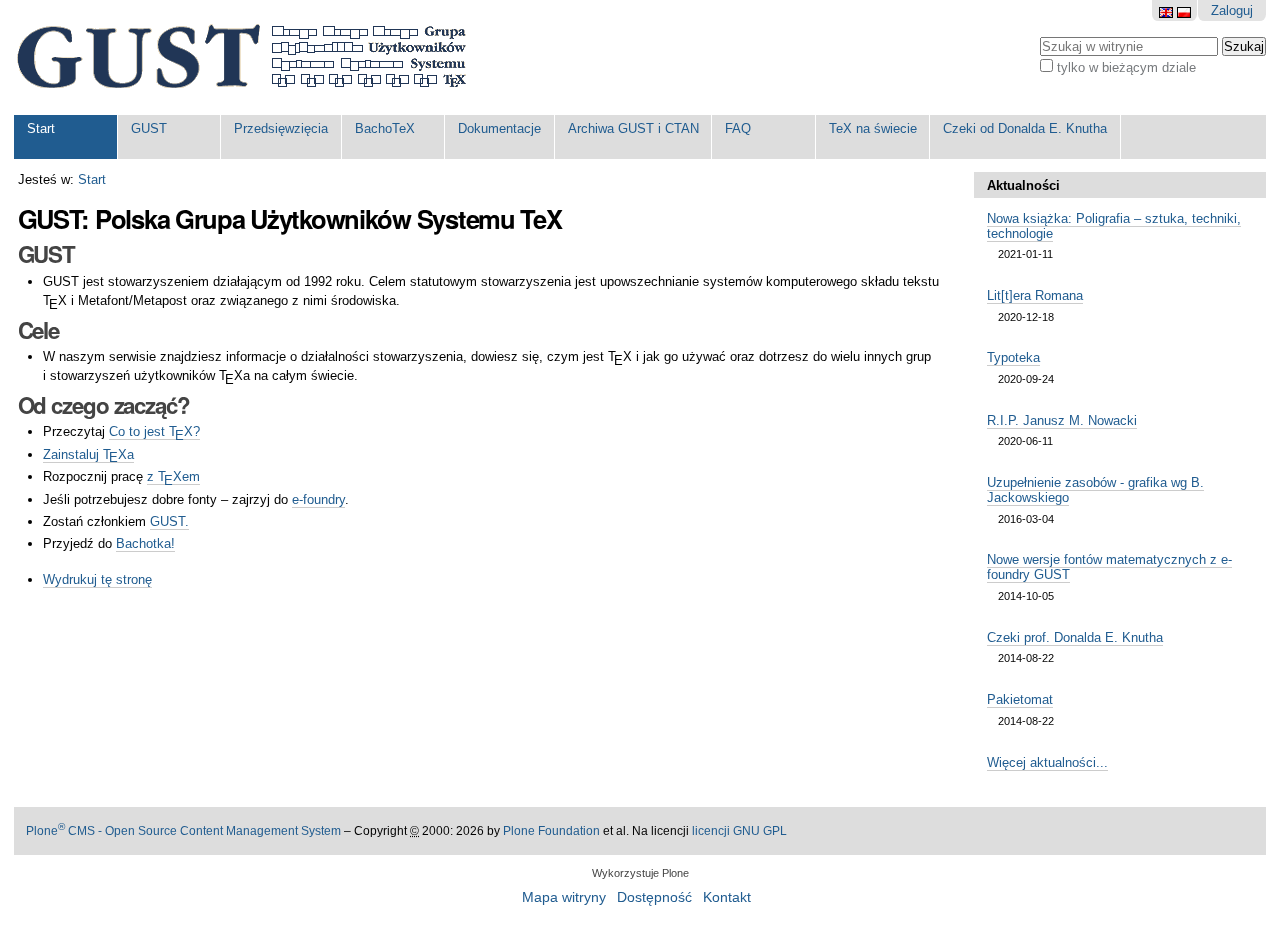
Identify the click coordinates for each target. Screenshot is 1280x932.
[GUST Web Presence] (241, 57)
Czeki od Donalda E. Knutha (1025, 128)
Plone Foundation (551, 831)
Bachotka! (145, 543)
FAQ (738, 128)
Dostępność (654, 897)
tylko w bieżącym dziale (1126, 67)
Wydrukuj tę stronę (97, 579)
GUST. (169, 521)
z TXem (173, 477)
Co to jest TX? (154, 432)
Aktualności (1023, 185)
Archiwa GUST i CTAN (633, 128)
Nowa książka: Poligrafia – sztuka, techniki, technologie (1114, 226)
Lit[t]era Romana (1035, 295)
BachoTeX (385, 128)
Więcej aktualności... (1047, 762)
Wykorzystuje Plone (640, 873)
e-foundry (318, 499)
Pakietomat (1020, 699)
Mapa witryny (564, 897)
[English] (1168, 10)
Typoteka (1013, 357)
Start (41, 128)
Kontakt (727, 897)
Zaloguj (1232, 10)
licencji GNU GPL (739, 831)
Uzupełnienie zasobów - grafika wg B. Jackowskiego (1095, 490)
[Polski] (1184, 10)
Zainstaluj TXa (88, 455)
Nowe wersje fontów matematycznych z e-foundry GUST (1109, 567)
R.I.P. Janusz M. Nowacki (1062, 420)
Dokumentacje (499, 128)
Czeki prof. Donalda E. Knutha (1075, 637)
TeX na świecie (873, 128)
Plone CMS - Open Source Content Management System (183, 831)
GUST (149, 128)
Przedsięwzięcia (281, 128)
